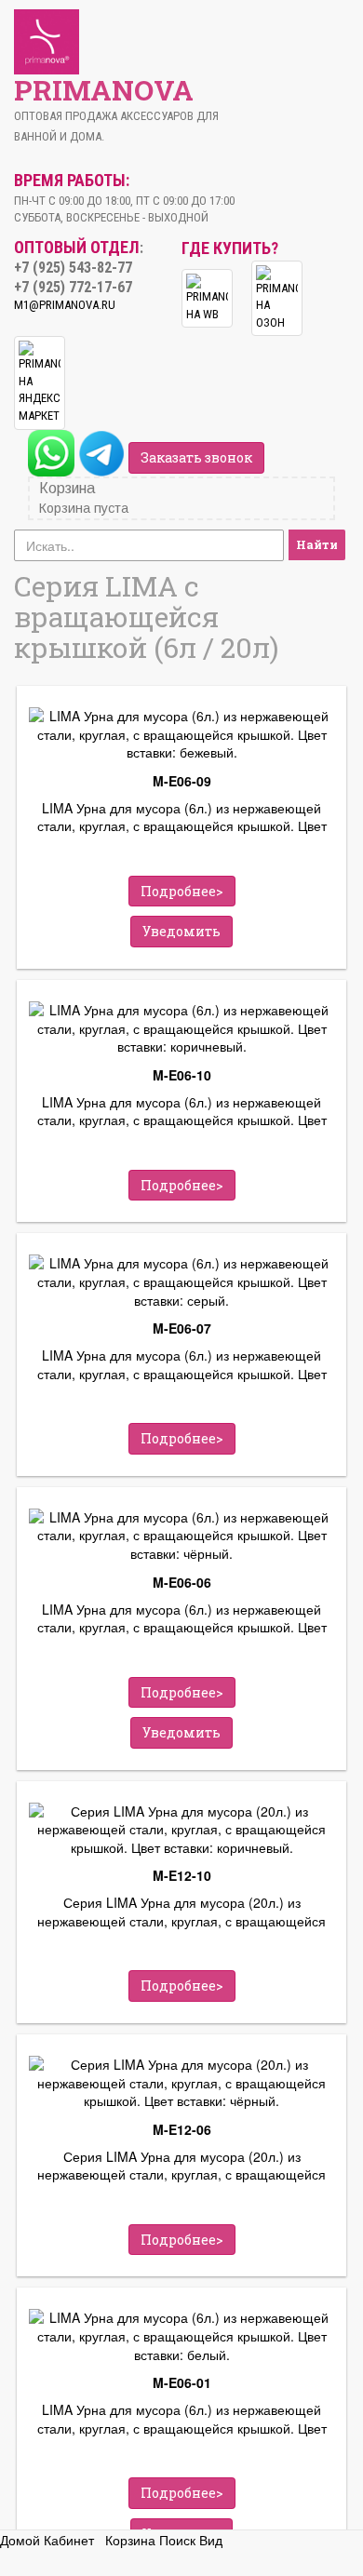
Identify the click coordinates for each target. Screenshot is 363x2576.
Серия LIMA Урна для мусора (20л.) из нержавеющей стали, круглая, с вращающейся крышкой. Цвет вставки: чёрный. (181, 2167)
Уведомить (181, 931)
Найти (317, 544)
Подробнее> (182, 891)
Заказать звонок (196, 457)
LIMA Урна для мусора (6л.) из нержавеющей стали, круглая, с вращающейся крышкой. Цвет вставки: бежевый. (182, 818)
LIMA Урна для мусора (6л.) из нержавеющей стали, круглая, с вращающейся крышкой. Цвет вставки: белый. (182, 2420)
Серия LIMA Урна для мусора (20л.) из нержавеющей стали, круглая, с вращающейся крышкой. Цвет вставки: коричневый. (181, 1912)
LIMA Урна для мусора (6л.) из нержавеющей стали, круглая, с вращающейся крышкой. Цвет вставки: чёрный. (182, 1619)
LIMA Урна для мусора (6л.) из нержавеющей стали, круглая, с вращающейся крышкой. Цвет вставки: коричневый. (182, 1112)
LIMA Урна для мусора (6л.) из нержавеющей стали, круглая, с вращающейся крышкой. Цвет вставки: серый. (182, 1365)
